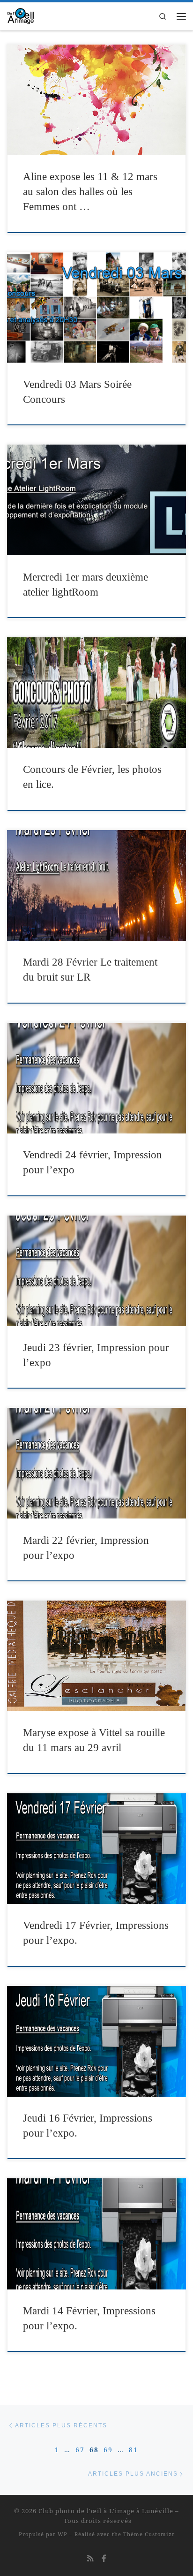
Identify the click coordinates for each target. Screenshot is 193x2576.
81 (134, 2450)
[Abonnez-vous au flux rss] (90, 2558)
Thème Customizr (149, 2534)
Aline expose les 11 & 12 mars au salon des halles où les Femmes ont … (90, 192)
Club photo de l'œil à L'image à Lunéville (106, 2511)
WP (63, 2534)
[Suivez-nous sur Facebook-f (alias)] (104, 2558)
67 (80, 2450)
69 (108, 2450)
